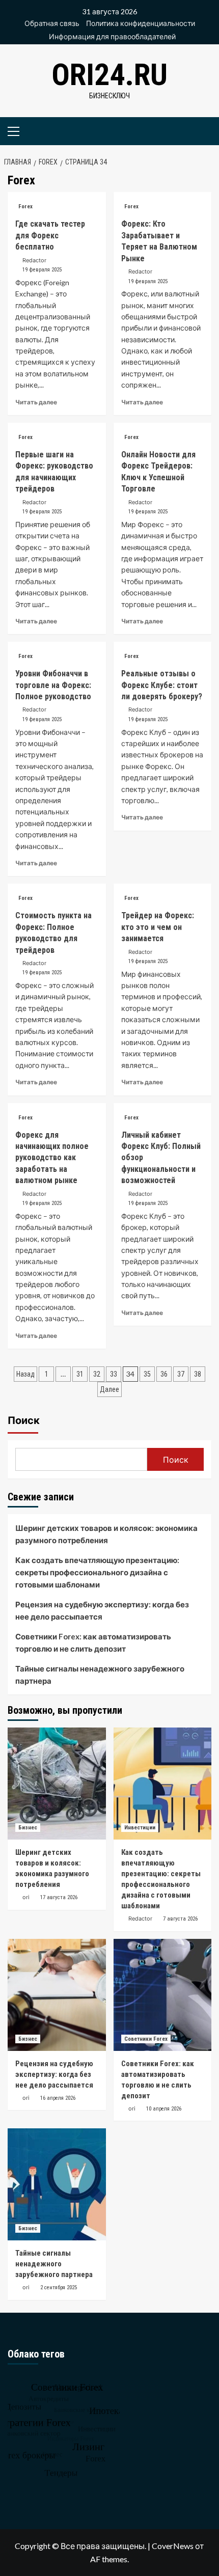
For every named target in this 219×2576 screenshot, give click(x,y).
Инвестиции (140, 1828)
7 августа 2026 (180, 1919)
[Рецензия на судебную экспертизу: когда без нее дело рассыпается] (57, 1995)
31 (80, 1374)
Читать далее (36, 402)
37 (181, 1374)
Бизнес (28, 1828)
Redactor (34, 260)
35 (147, 1374)
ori (26, 1897)
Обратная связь (52, 23)
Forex (25, 207)
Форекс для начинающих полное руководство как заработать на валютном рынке (52, 1158)
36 (164, 1374)
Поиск (24, 1420)
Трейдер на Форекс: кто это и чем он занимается (158, 927)
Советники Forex (146, 2039)
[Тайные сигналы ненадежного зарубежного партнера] (57, 2184)
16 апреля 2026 (58, 2098)
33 (114, 1374)
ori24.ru (109, 75)
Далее (109, 1389)
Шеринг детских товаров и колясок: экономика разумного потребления (106, 1534)
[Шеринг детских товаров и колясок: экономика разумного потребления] (57, 1784)
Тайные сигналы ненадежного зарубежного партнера (100, 1675)
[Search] (200, 130)
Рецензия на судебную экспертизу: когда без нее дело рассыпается (102, 1610)
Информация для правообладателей (112, 36)
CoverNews (173, 2546)
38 (198, 1374)
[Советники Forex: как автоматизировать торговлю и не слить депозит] (163, 1995)
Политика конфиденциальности (141, 23)
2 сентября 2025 (59, 2287)
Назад (25, 1374)
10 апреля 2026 (164, 2109)
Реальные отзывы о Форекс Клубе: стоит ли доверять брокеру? (162, 685)
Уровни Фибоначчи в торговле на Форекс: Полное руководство (53, 685)
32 (97, 1374)
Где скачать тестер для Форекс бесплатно (50, 235)
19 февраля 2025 (42, 270)
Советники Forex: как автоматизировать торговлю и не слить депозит (93, 1642)
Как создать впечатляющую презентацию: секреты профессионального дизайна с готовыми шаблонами (97, 1572)
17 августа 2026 (59, 1897)
